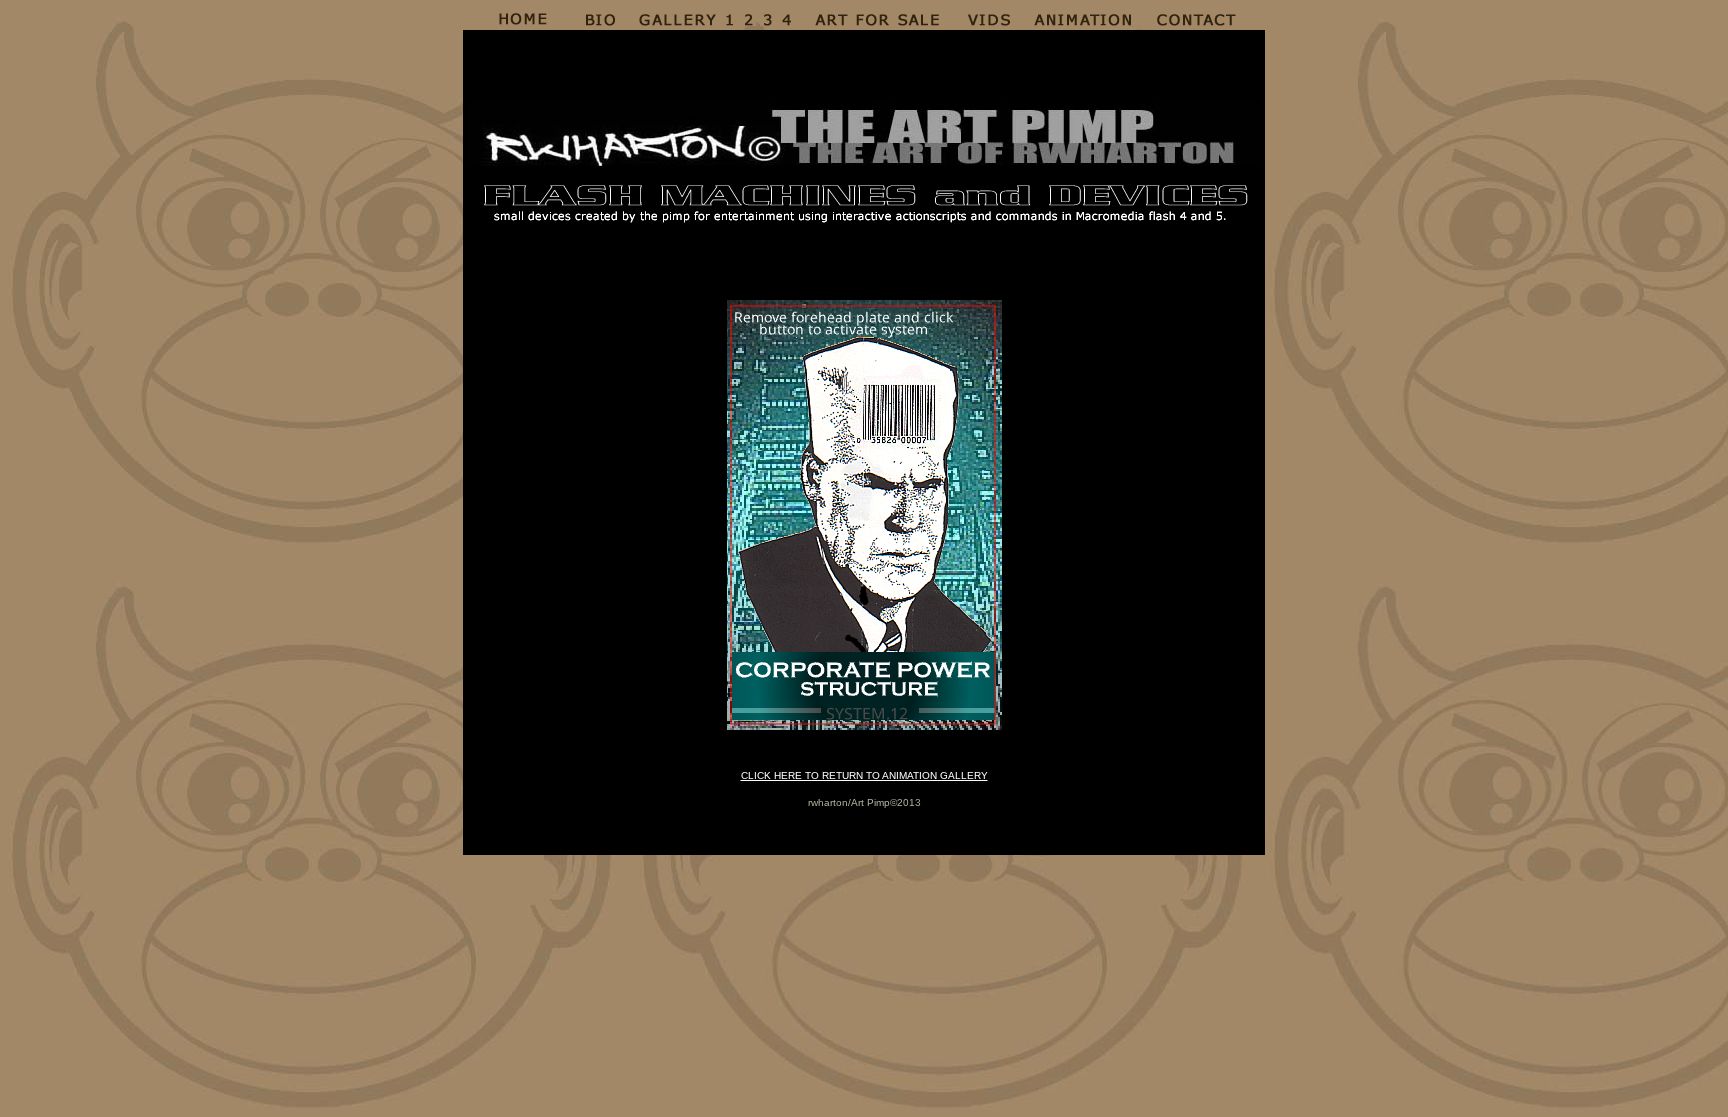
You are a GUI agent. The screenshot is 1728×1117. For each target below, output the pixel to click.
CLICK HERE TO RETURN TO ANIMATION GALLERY (864, 775)
